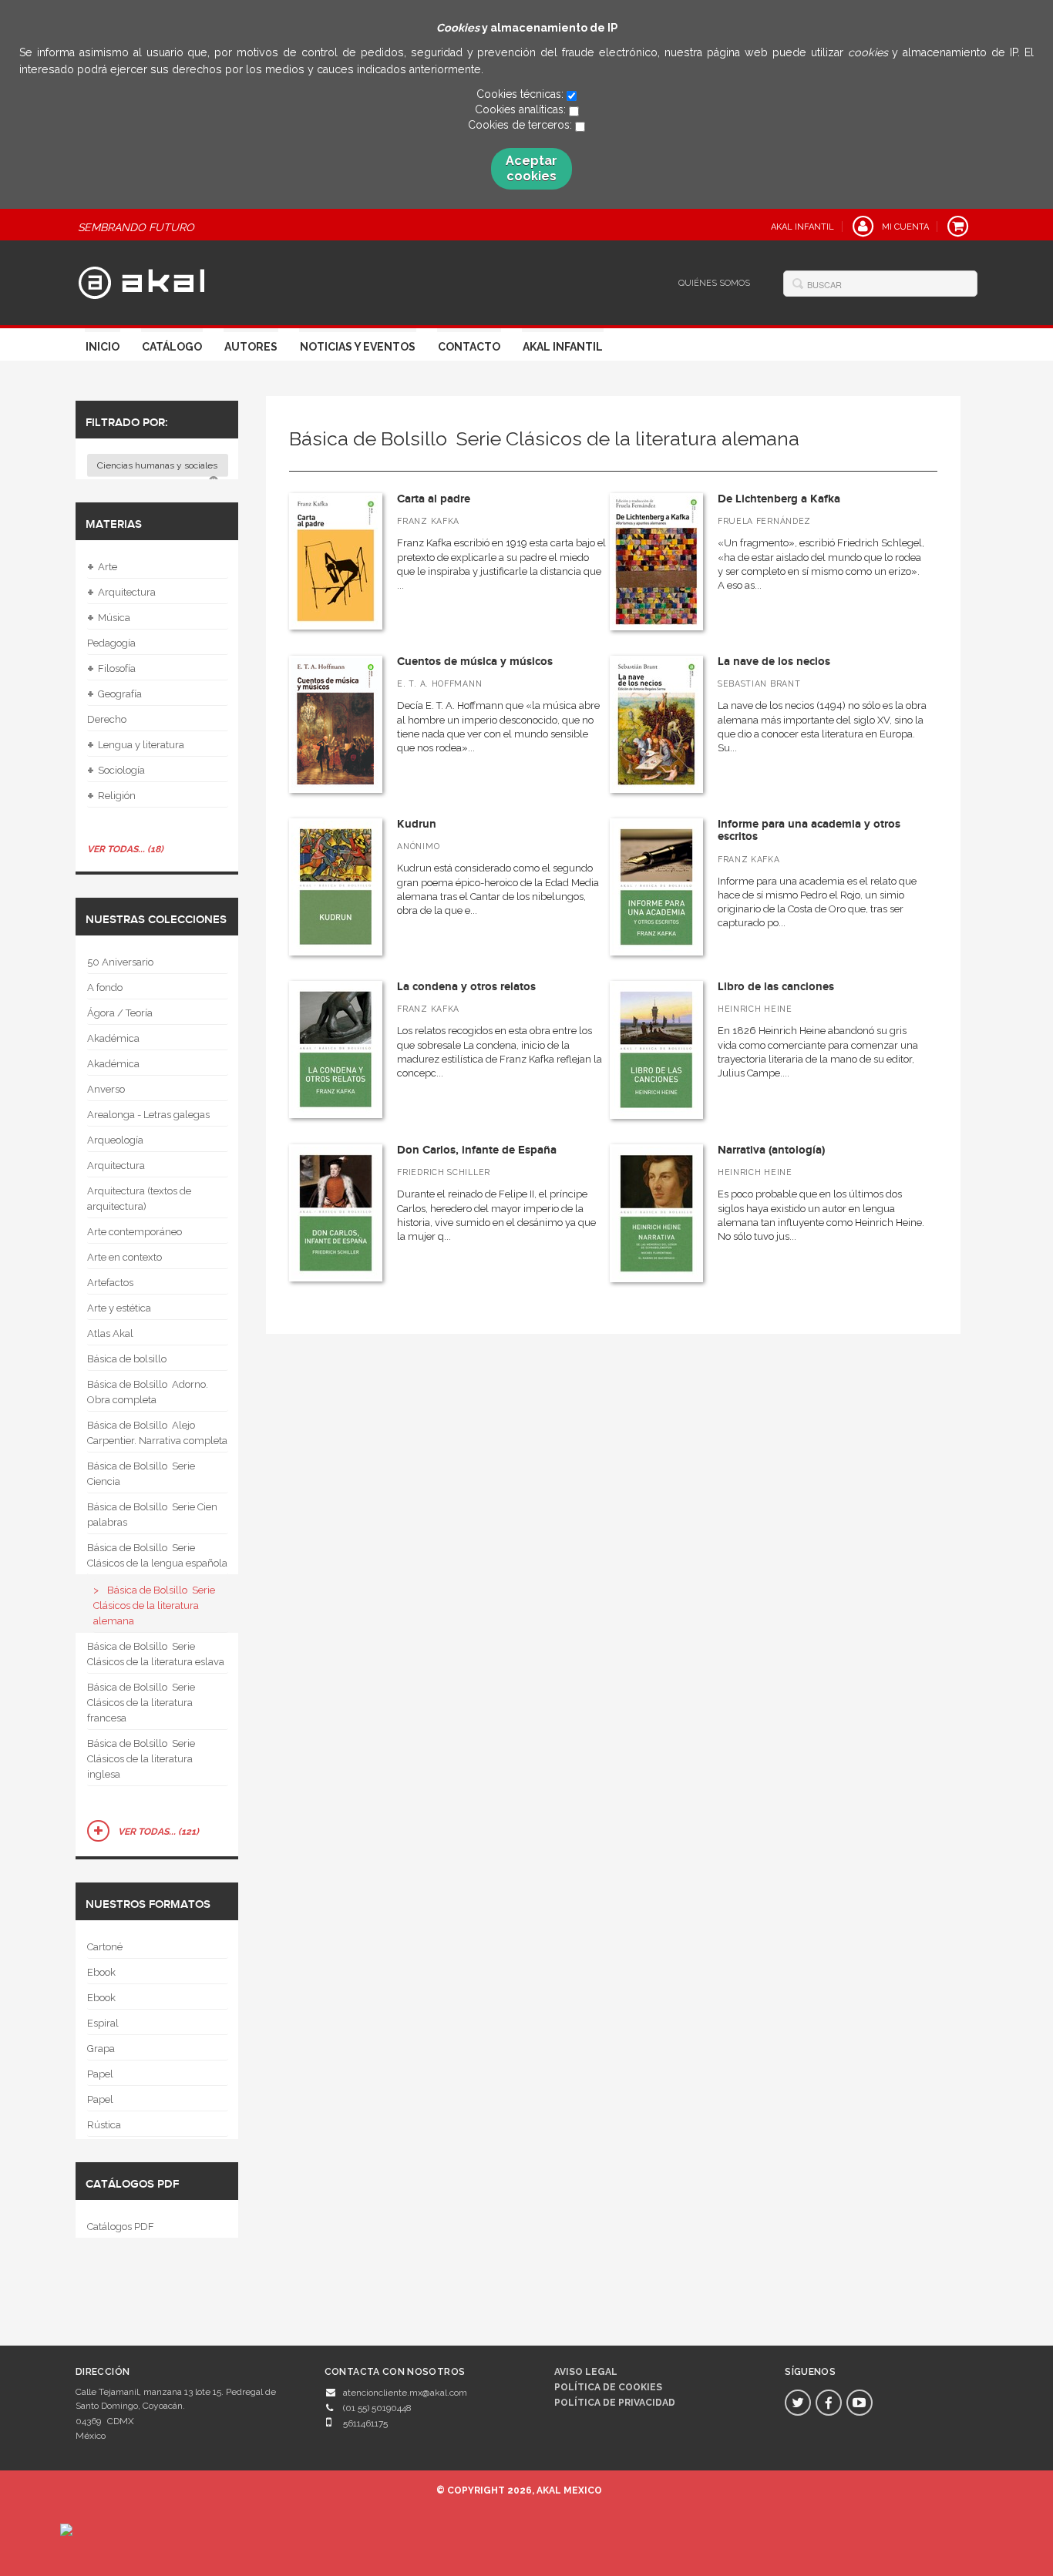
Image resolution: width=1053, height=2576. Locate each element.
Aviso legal (586, 2372)
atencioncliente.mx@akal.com (405, 2393)
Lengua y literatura (136, 745)
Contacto (469, 347)
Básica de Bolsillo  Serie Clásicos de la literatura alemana (154, 1605)
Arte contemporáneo (135, 1232)
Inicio (103, 347)
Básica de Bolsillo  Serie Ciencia (141, 1474)
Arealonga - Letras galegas (148, 1115)
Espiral (103, 2023)
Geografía (114, 694)
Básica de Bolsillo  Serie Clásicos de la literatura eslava (156, 1654)
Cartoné (105, 1947)
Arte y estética (119, 1308)
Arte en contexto (124, 1257)
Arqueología (115, 1140)
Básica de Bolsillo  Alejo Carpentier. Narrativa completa (157, 1433)
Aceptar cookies (532, 168)
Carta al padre (434, 499)
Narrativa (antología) (771, 1150)
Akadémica (113, 1038)
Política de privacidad (615, 2403)
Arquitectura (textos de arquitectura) (139, 1199)
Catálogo (172, 347)
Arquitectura (121, 593)
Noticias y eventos (358, 347)
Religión (111, 796)
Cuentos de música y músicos (475, 662)
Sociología (116, 771)
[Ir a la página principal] (141, 280)
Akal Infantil (563, 347)
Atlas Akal (110, 1333)
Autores (251, 347)
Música (109, 618)
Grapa (101, 2049)
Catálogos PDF (121, 2227)
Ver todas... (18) (125, 849)
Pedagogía (111, 643)
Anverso (106, 1089)
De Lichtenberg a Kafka (779, 499)
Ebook (101, 1972)
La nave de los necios (774, 662)
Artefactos (110, 1283)
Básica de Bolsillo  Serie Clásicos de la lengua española (157, 1555)
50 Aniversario (120, 962)
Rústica (104, 2125)
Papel (100, 2074)
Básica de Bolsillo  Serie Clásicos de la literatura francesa (141, 1703)
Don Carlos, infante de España (477, 1150)
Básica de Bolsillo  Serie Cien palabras (152, 1515)
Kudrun (417, 824)
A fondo (105, 987)
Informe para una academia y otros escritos (809, 831)
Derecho (107, 719)
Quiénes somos (714, 283)
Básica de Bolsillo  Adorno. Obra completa (148, 1392)
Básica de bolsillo (127, 1359)
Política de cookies (608, 2387)
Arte (102, 567)
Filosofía (111, 669)
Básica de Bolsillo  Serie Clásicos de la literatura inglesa (141, 1759)
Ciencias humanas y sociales (158, 465)
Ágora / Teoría (120, 1013)
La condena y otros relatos (466, 987)
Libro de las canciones (776, 987)
